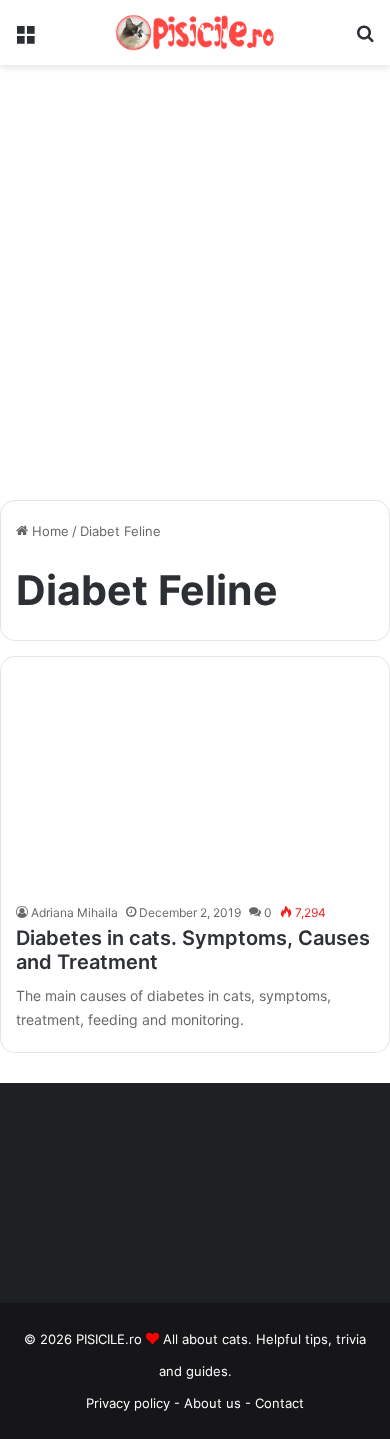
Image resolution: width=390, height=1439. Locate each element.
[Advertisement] (195, 290)
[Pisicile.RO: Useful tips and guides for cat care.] (195, 32)
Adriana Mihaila (74, 912)
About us (214, 1403)
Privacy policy (128, 1403)
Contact (279, 1403)
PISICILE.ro (111, 1339)
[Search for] (365, 40)
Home (48, 531)
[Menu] (25, 40)
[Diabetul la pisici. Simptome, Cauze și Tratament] (194, 784)
